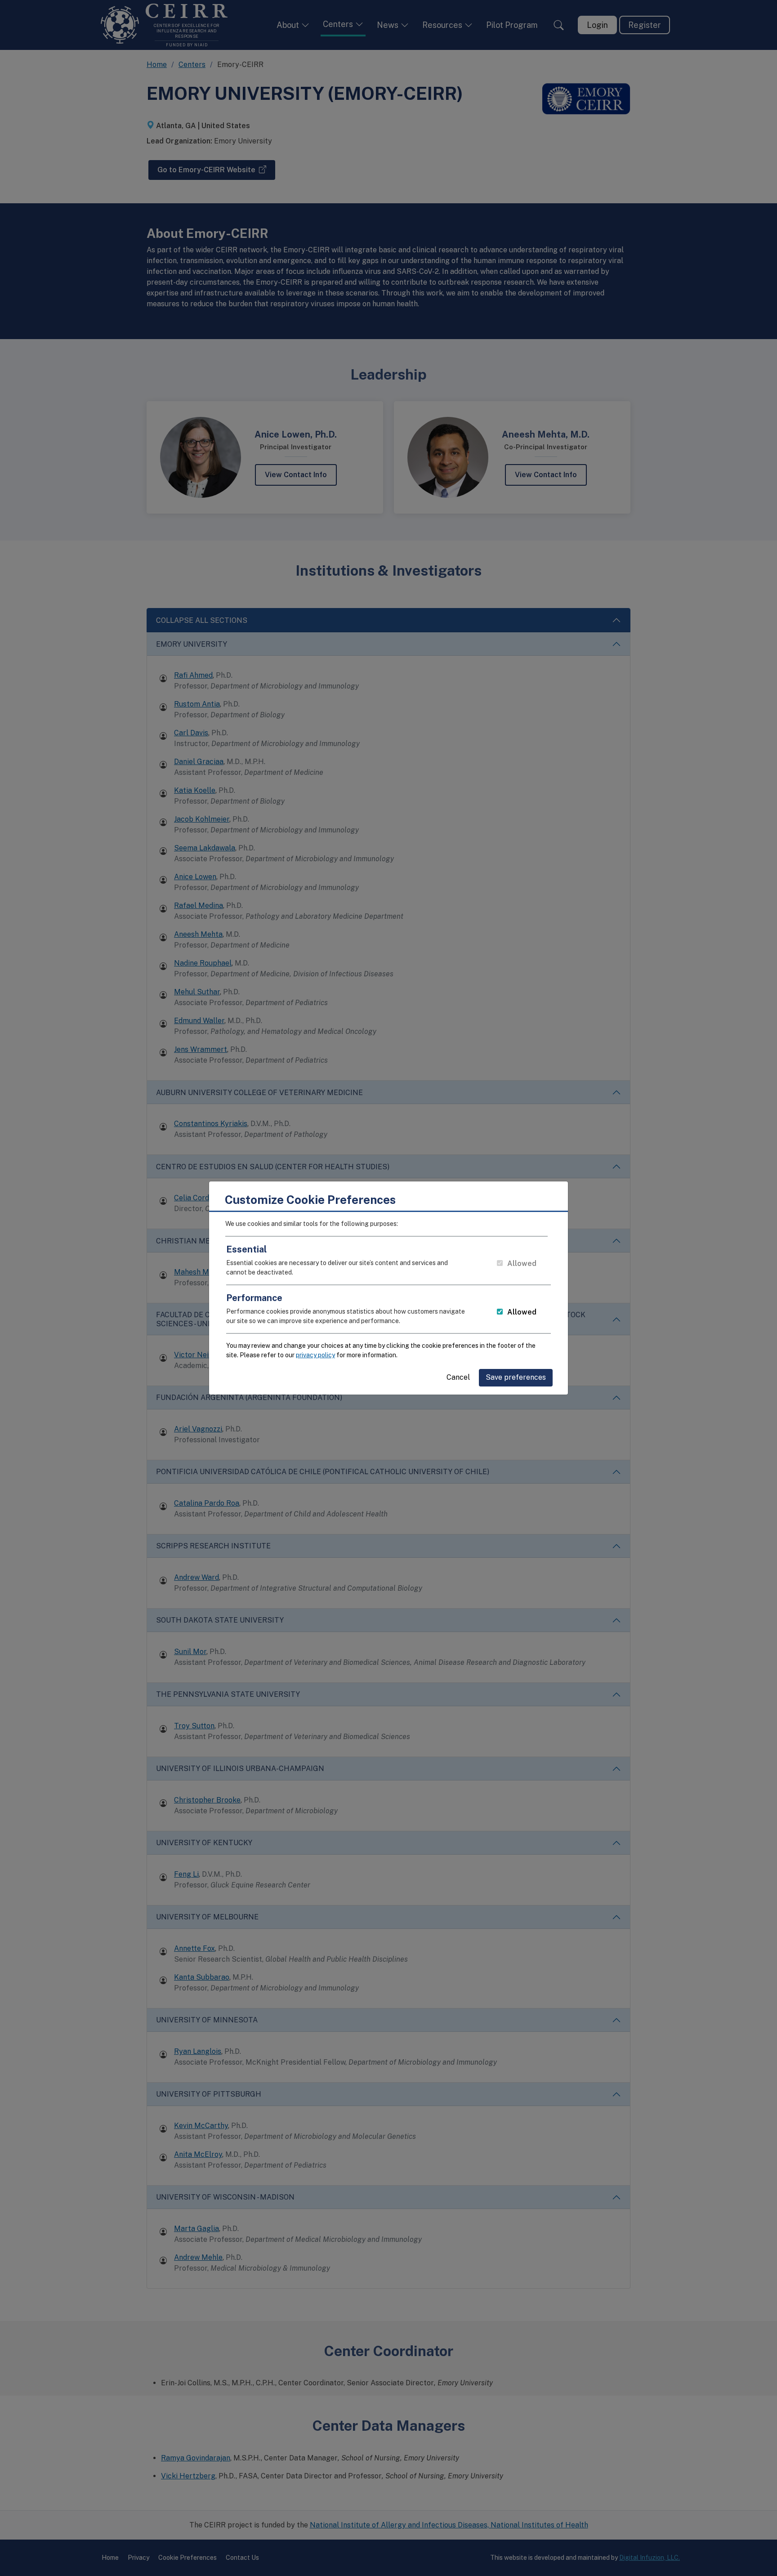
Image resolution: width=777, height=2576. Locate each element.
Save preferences (516, 1377)
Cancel (458, 1377)
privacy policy (315, 1355)
